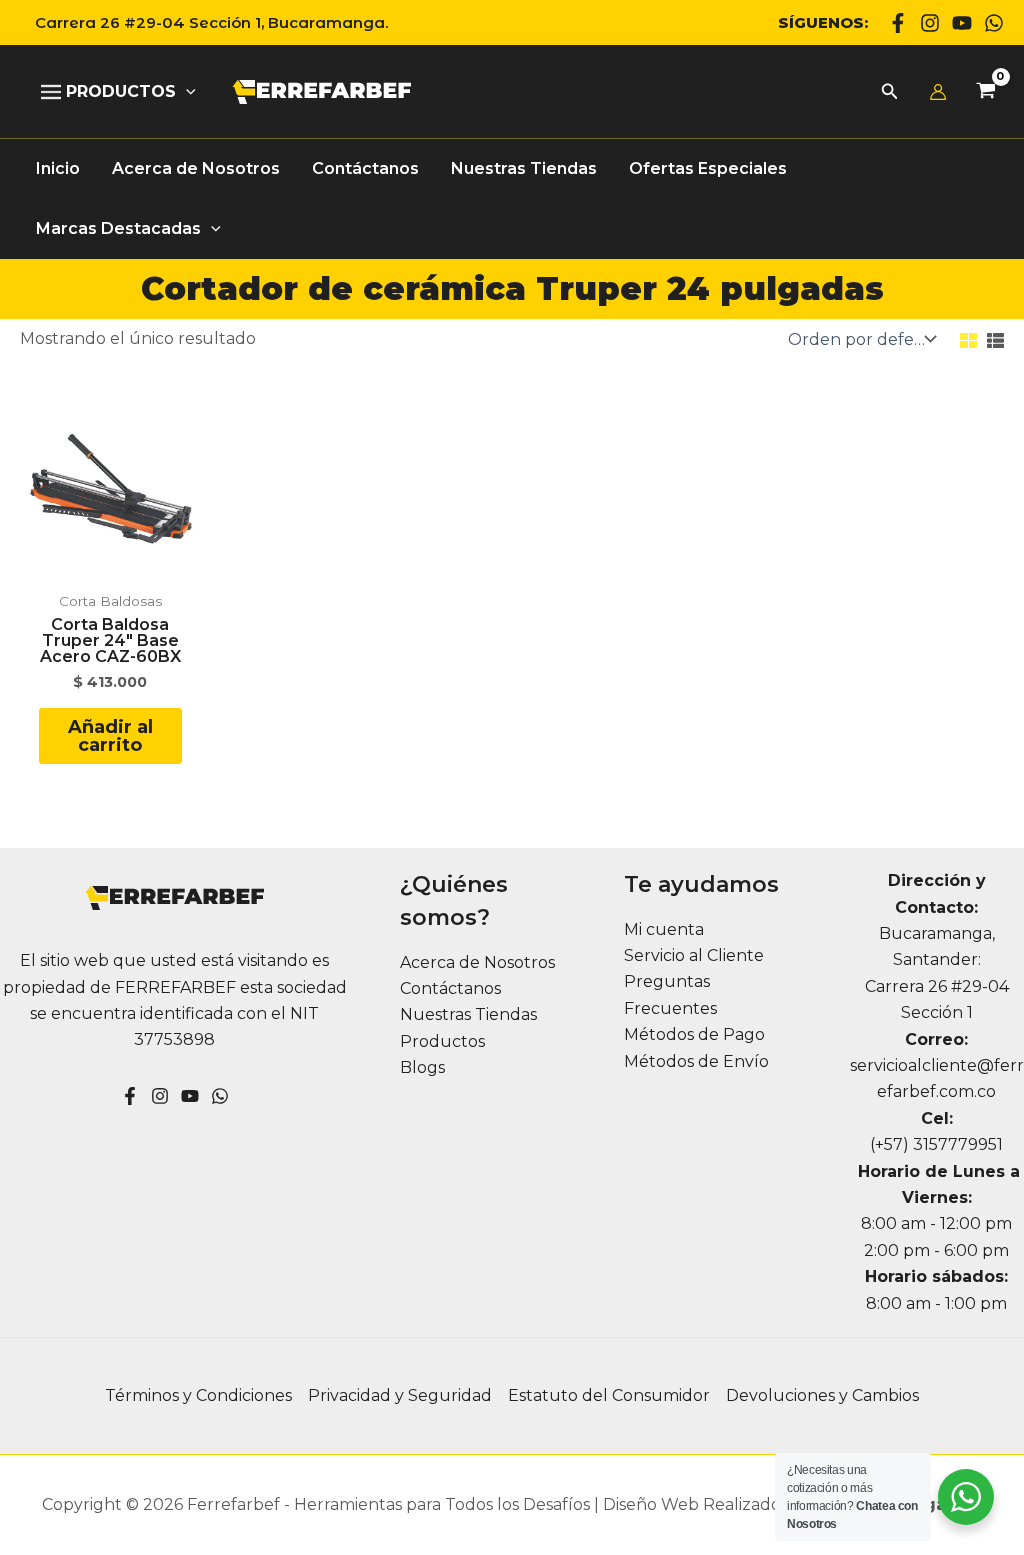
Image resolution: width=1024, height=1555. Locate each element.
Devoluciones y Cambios (822, 1395)
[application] (186, 92)
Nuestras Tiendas (468, 1014)
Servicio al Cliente (694, 955)
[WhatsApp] (994, 23)
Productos (442, 1041)
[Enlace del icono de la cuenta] (938, 92)
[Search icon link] (890, 94)
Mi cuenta (664, 929)
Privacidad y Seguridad (400, 1395)
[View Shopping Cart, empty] (985, 92)
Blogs (422, 1067)
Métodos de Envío (696, 1061)
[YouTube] (190, 1096)
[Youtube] (962, 23)
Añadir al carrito (110, 736)
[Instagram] (930, 23)
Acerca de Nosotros (477, 962)
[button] (204, 22)
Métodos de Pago (694, 1034)
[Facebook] (898, 23)
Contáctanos (450, 988)
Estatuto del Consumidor (609, 1395)
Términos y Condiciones (198, 1395)
